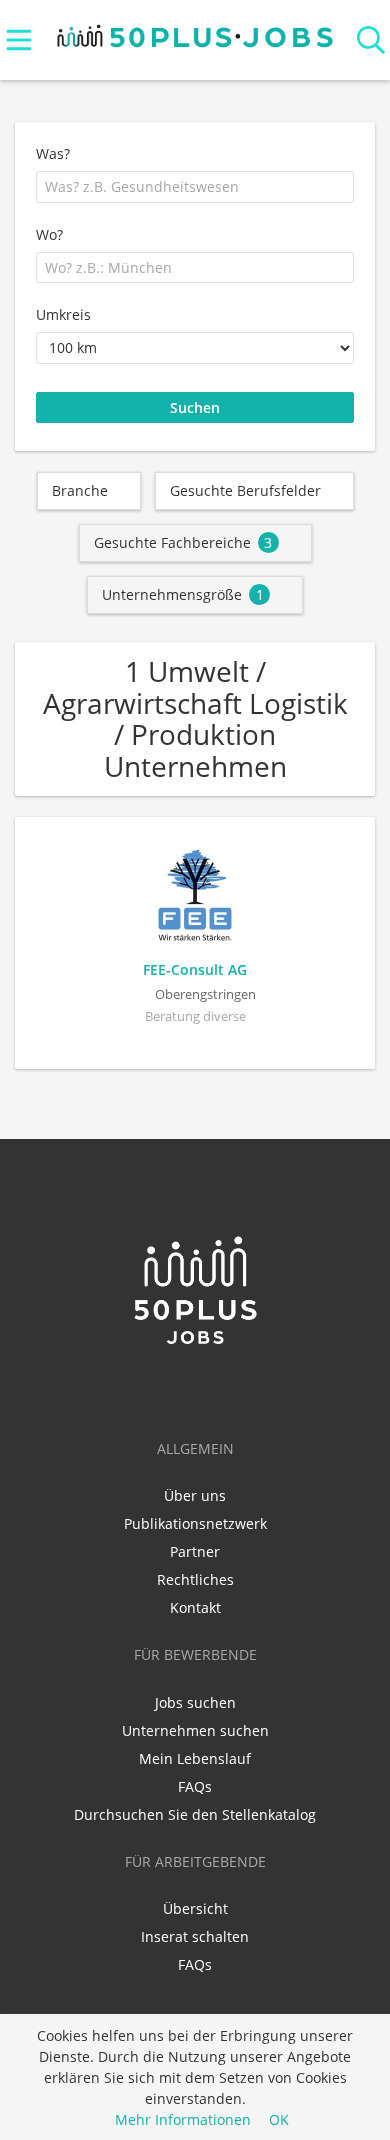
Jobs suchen (195, 1702)
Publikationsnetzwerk (195, 1523)
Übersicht (195, 1908)
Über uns (195, 1495)
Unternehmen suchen (195, 1730)
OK (279, 2119)
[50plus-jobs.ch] (195, 31)
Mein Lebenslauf (195, 1758)
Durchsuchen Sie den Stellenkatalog (195, 1814)
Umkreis (63, 314)
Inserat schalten (195, 1936)
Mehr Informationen (183, 2119)
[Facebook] (198, 1389)
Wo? (49, 234)
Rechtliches (195, 1579)
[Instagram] (228, 1389)
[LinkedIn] (165, 1389)
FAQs (195, 1786)
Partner (195, 1551)
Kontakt (195, 1607)
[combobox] (195, 187)
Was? (53, 153)
